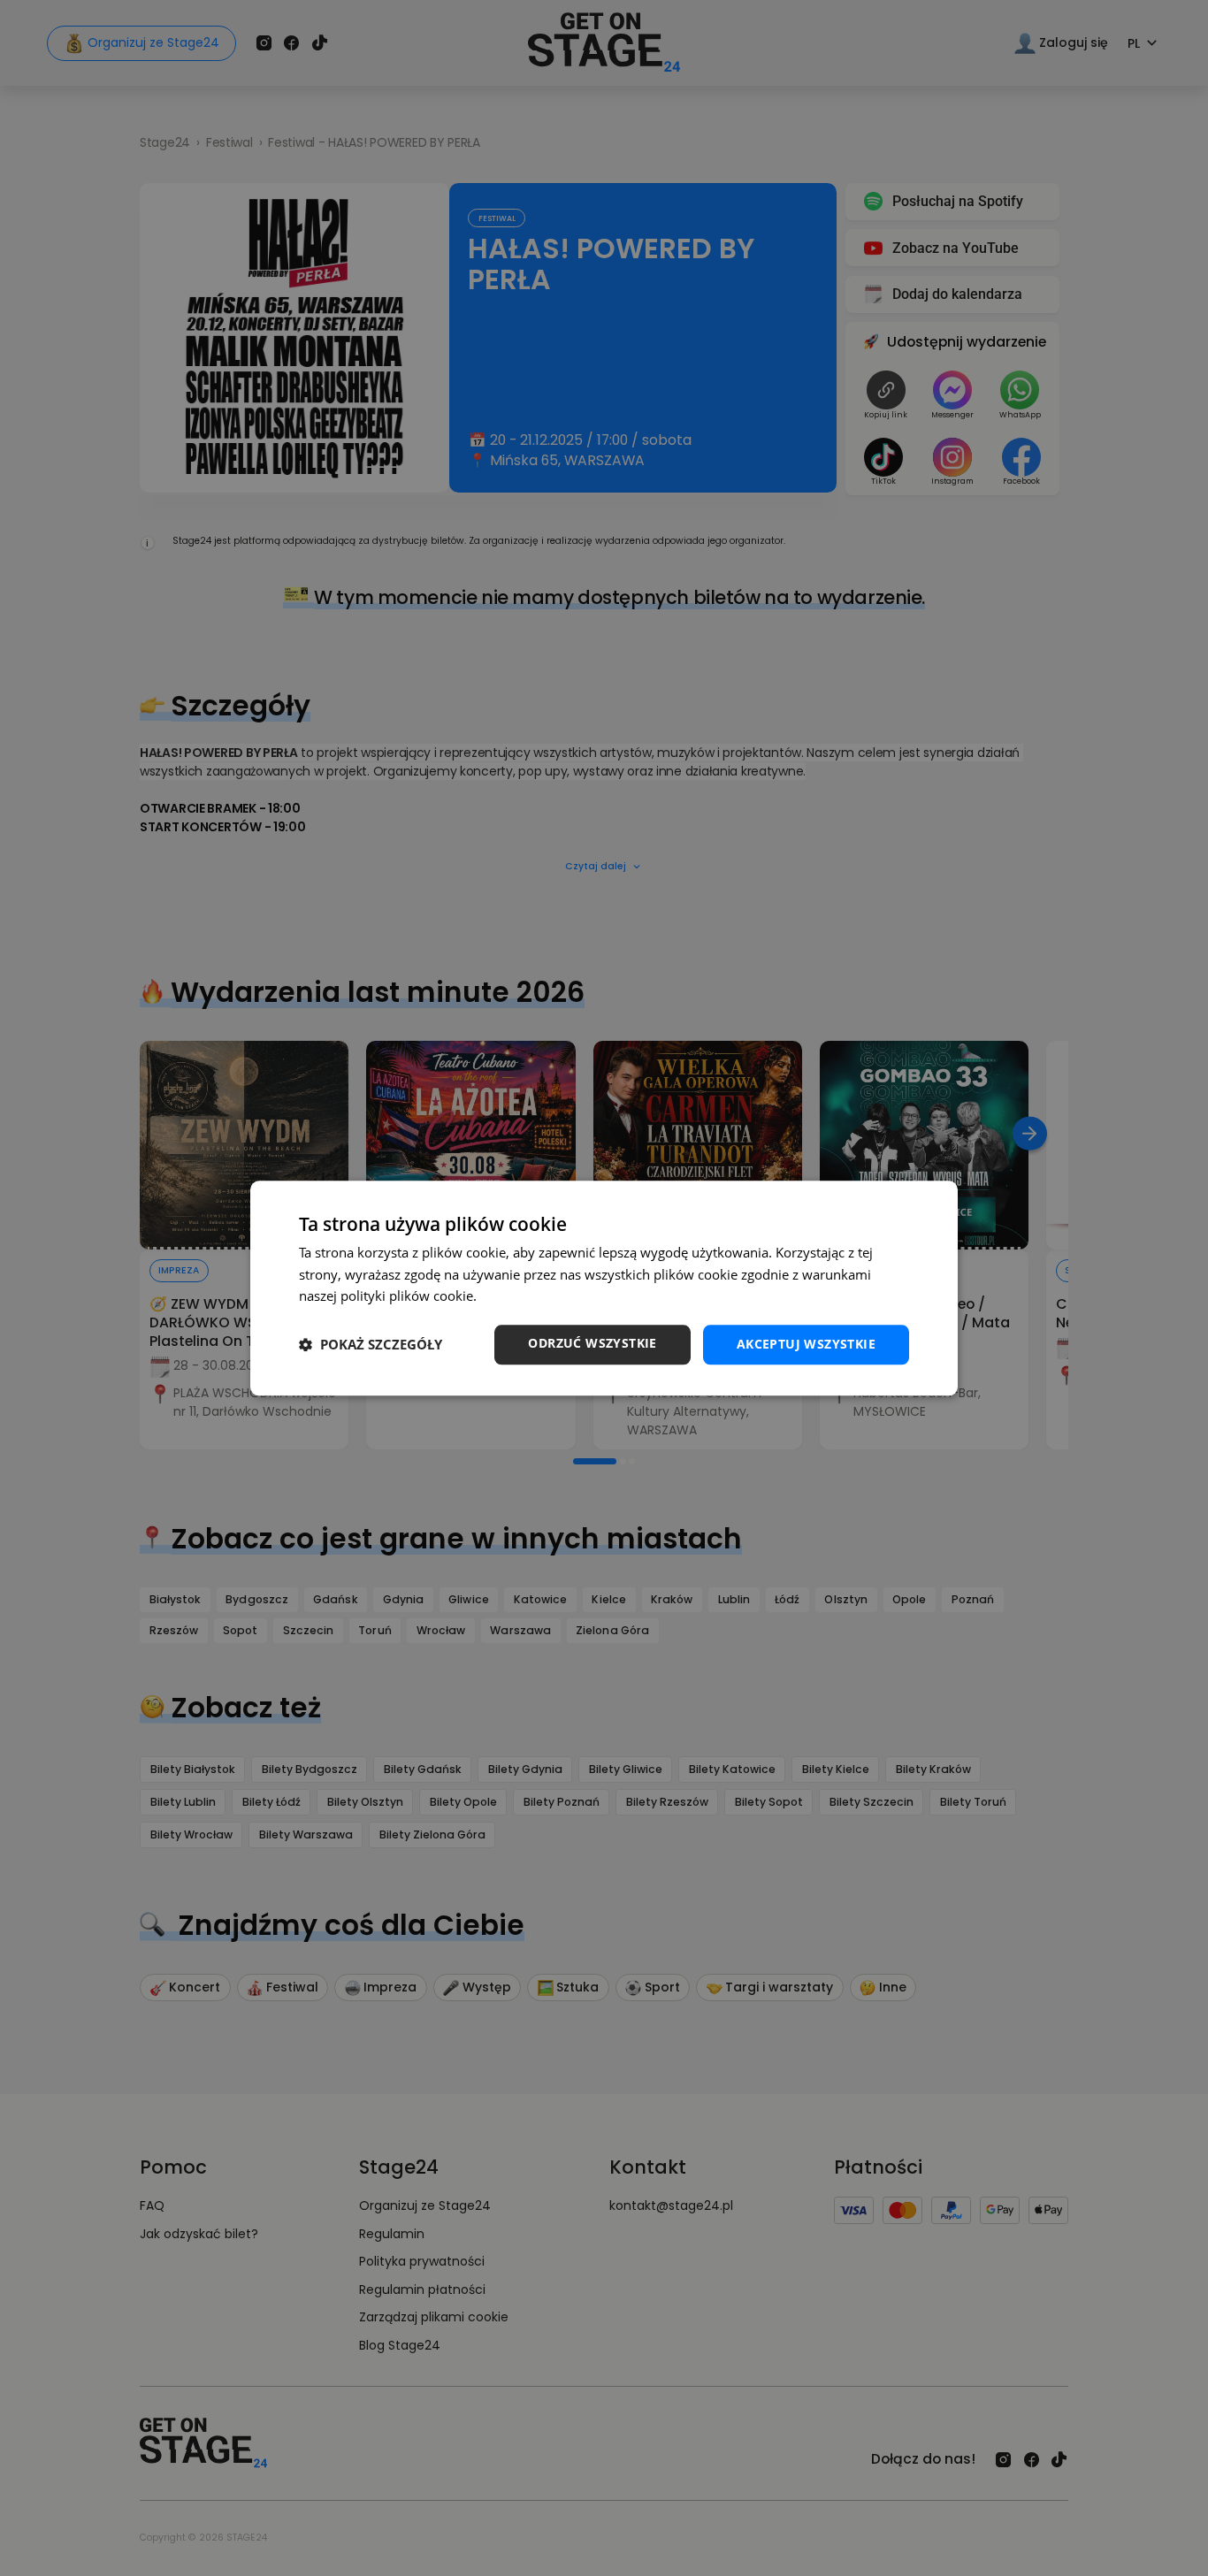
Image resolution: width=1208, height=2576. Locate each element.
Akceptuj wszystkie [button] (806, 1344)
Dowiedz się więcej (538, 1296)
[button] (371, 1345)
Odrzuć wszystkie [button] (592, 1343)
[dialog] (604, 1288)
